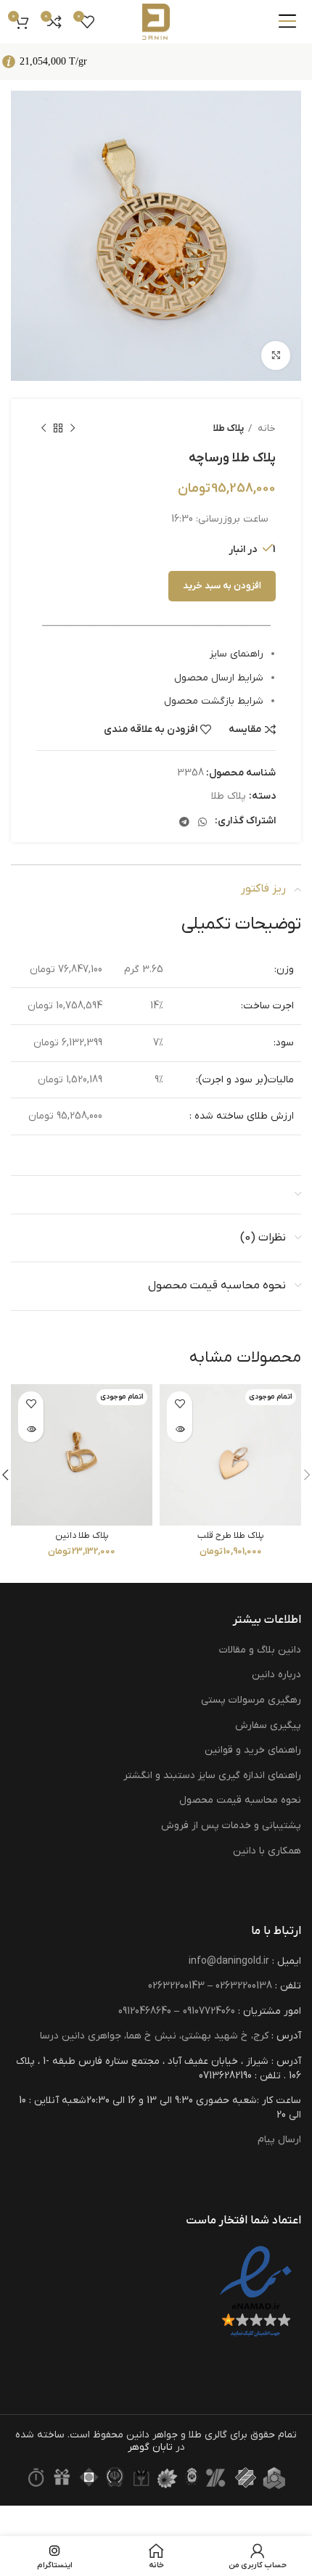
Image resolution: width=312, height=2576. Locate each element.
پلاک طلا (229, 428)
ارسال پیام (279, 2140)
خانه (266, 428)
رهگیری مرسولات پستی (251, 1700)
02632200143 (176, 1986)
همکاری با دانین (267, 1851)
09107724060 (209, 2011)
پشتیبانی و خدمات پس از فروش (231, 1826)
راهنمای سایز (237, 654)
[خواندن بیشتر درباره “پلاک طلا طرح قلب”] (180, 1429)
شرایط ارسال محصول (219, 678)
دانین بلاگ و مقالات (260, 1650)
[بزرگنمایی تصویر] (276, 355)
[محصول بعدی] (44, 429)
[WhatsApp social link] (202, 822)
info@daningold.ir (229, 1961)
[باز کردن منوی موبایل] (287, 22)
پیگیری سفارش (268, 1725)
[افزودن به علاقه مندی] (180, 1404)
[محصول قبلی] (73, 429)
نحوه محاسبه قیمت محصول (240, 1800)
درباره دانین (276, 1675)
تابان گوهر (150, 2447)
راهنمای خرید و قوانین (253, 1750)
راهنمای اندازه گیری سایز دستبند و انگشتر (212, 1775)
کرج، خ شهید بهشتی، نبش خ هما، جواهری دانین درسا (154, 2036)
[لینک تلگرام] (184, 822)
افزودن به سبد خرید (222, 586)
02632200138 (244, 1986)
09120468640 (145, 2011)
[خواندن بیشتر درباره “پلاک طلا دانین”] (31, 1429)
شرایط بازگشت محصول (214, 701)
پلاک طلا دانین (82, 1536)
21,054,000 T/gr (53, 61)
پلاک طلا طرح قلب (231, 1536)
